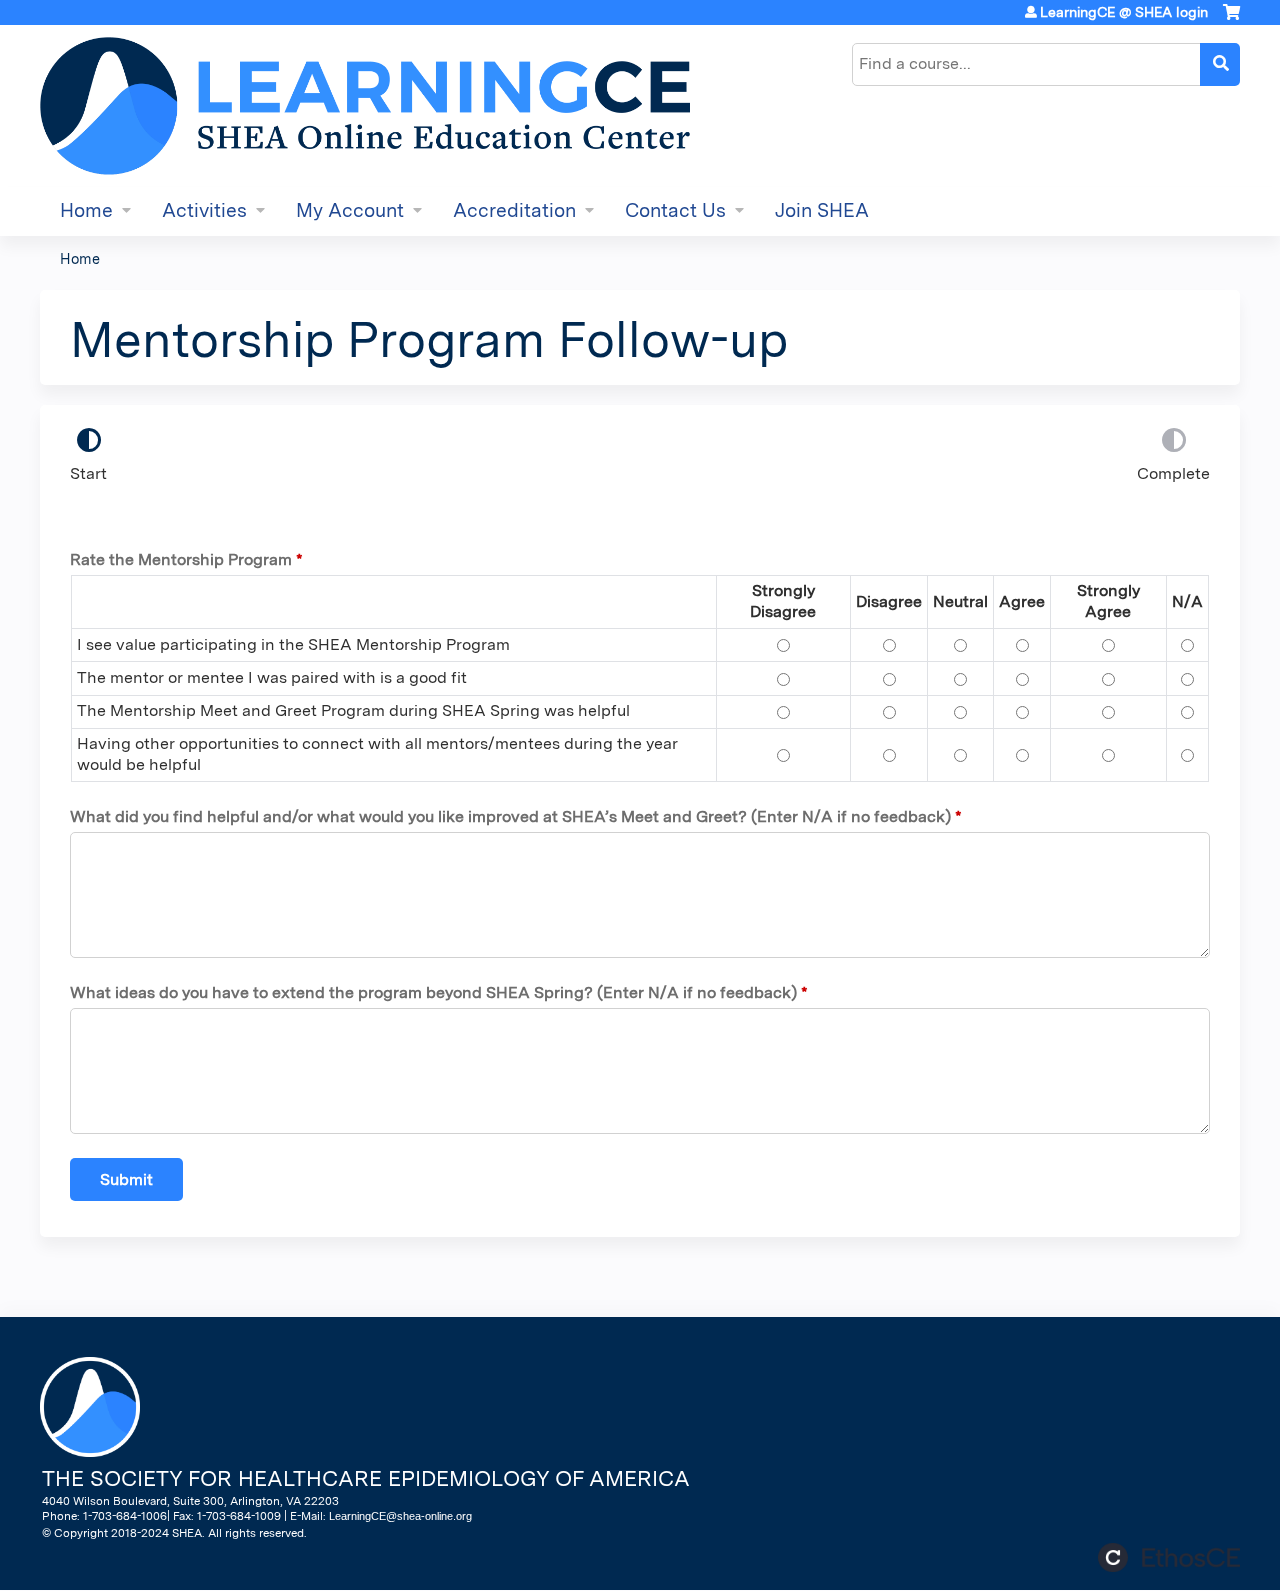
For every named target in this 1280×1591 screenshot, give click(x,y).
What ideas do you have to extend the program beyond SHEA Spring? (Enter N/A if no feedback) (433, 992)
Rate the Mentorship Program (181, 559)
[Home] (365, 106)
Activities (204, 210)
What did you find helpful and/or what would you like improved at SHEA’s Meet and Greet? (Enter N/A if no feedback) (510, 816)
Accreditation (514, 210)
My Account (350, 210)
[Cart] (1231, 19)
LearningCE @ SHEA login (1124, 12)
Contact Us (675, 210)
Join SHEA (822, 210)
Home (86, 210)
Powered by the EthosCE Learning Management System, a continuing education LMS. (1169, 1557)
